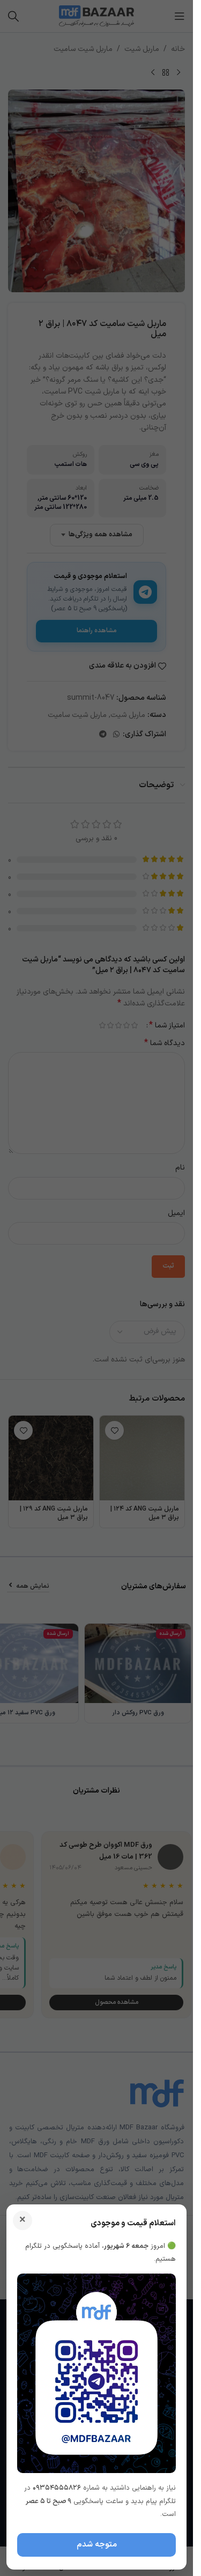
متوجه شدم (97, 2545)
